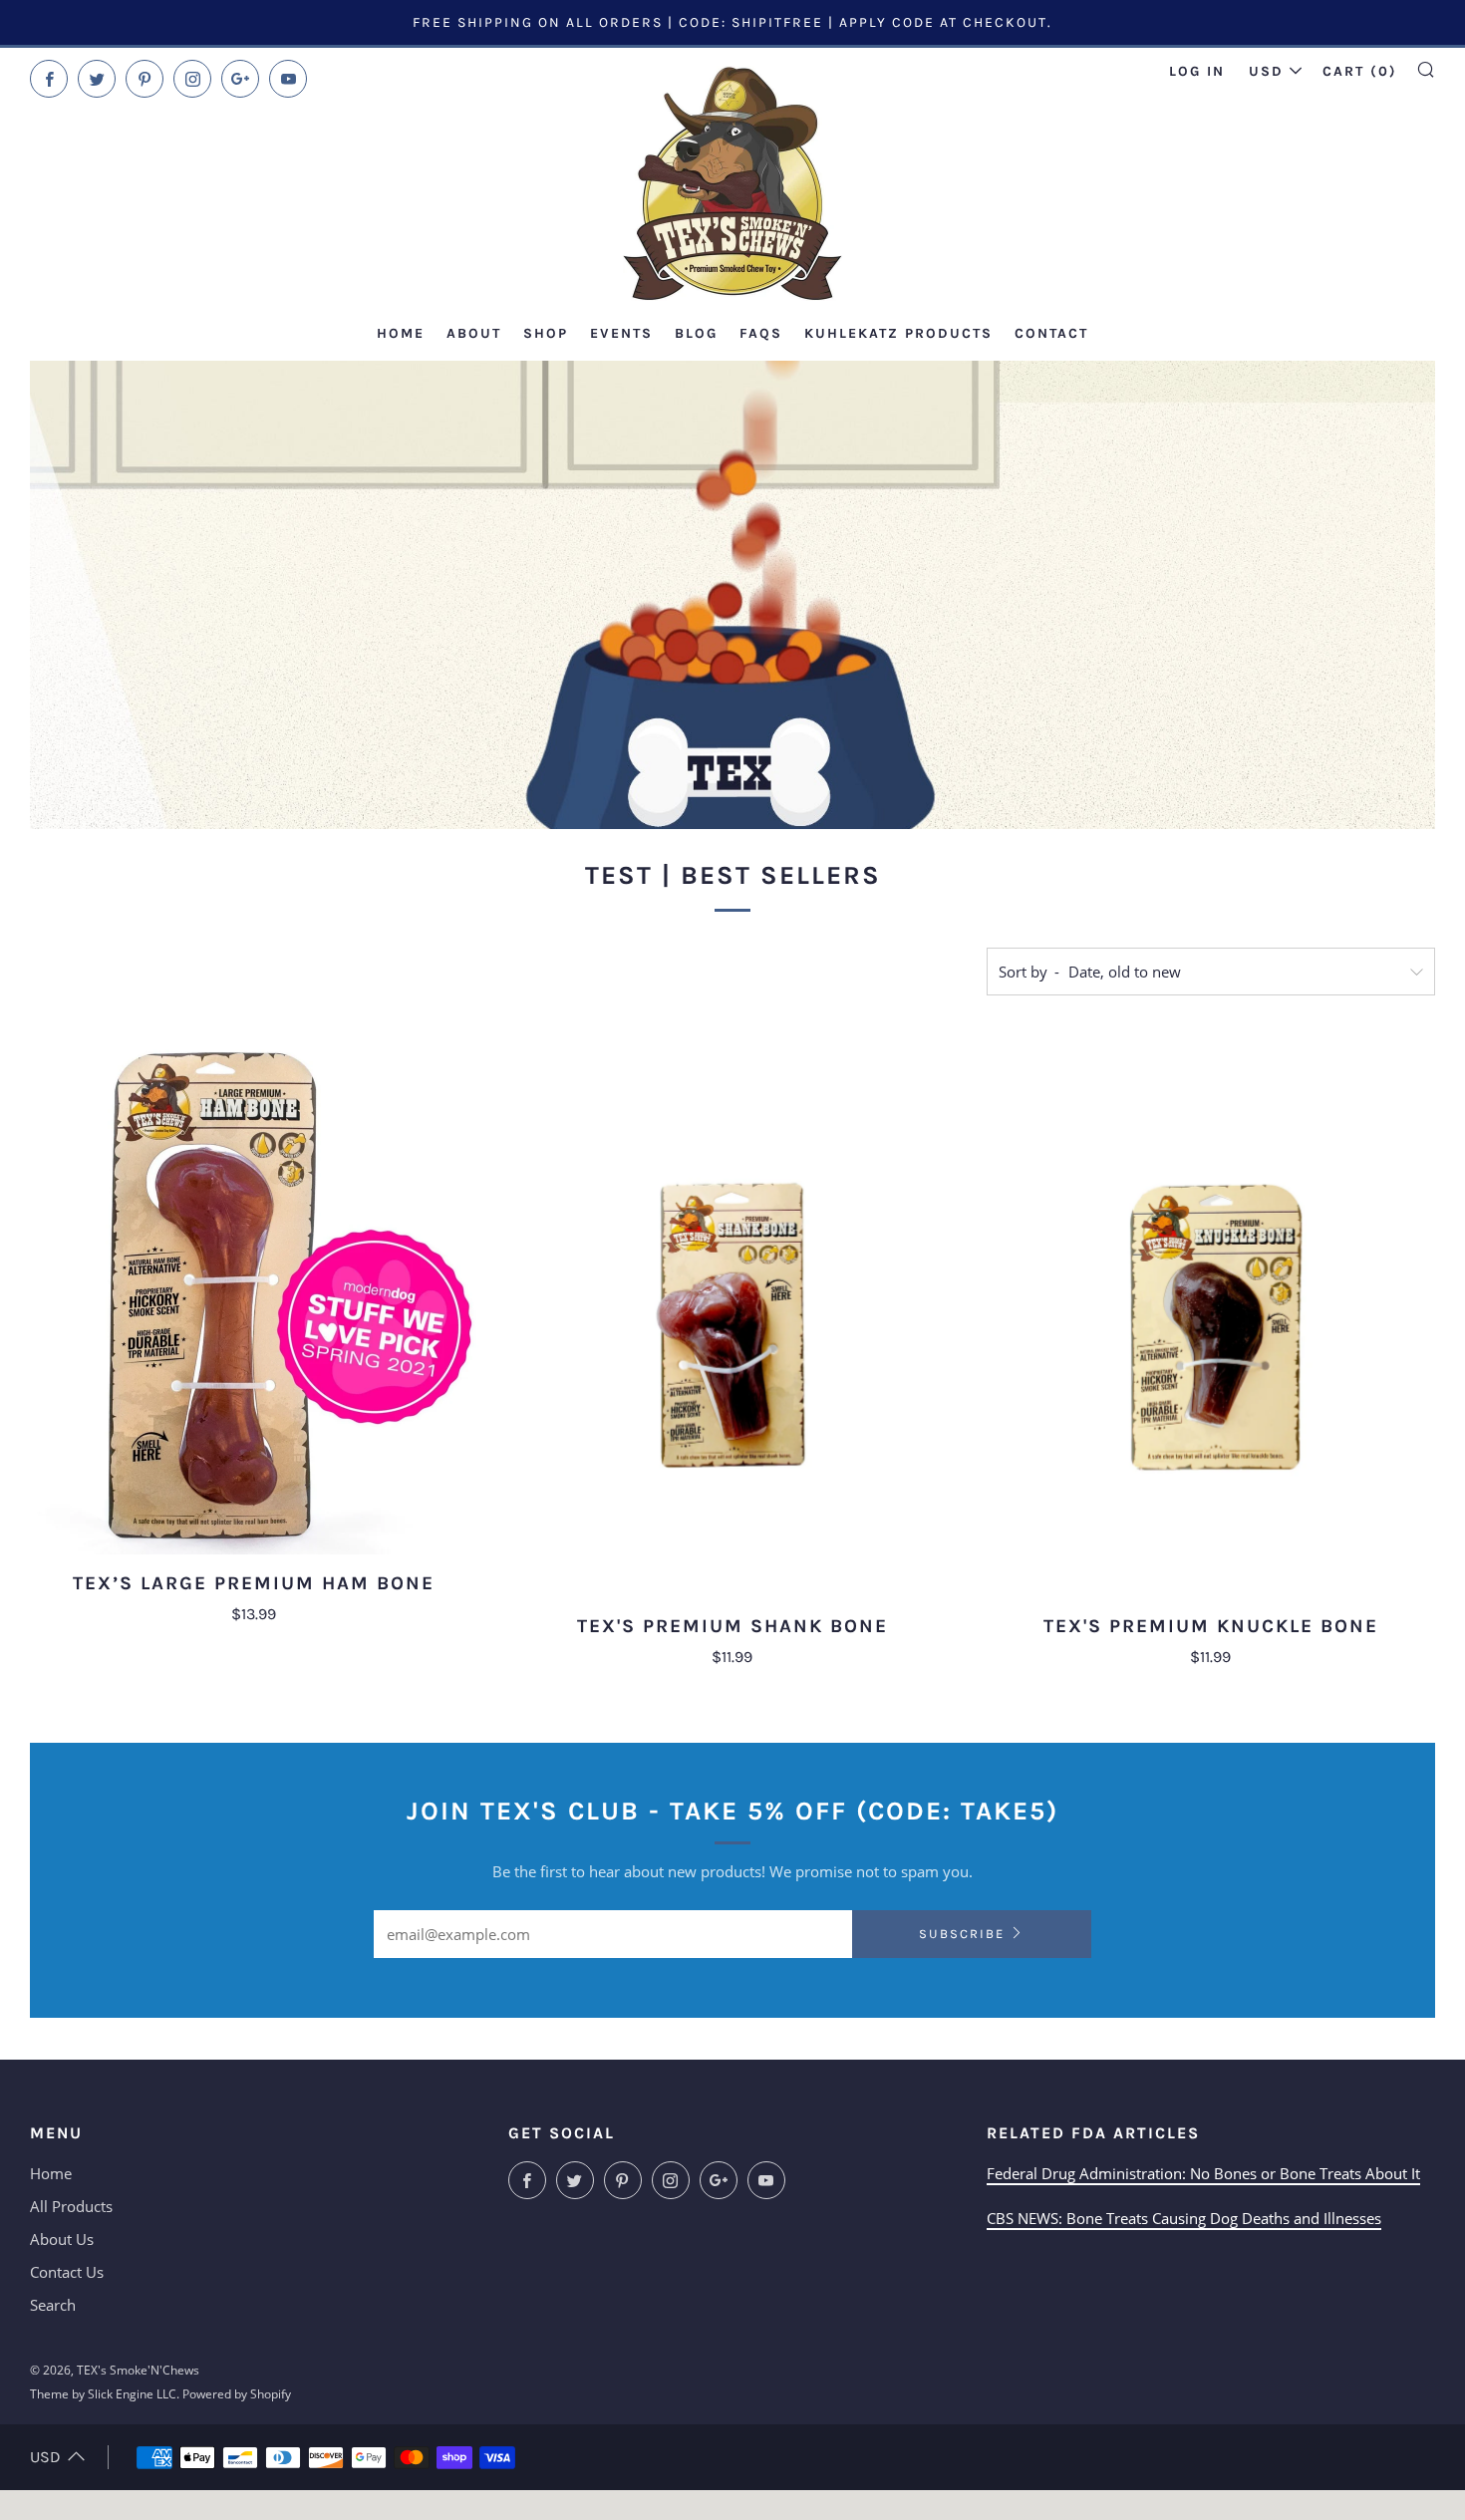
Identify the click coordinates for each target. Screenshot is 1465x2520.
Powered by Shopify (237, 2394)
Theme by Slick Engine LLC (103, 2394)
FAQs (761, 333)
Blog (696, 333)
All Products (71, 2206)
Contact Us (67, 2272)
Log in (1197, 71)
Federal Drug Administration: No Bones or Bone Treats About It (1203, 2173)
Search (53, 2305)
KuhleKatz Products (898, 333)
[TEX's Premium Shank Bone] (732, 1317)
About (474, 333)
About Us (62, 2239)
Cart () (1360, 71)
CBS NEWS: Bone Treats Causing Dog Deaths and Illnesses (1184, 2218)
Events (621, 333)
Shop (546, 333)
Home (401, 333)
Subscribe (962, 1934)
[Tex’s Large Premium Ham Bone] (254, 1296)
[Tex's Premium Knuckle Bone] (1211, 1317)
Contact (1051, 333)
